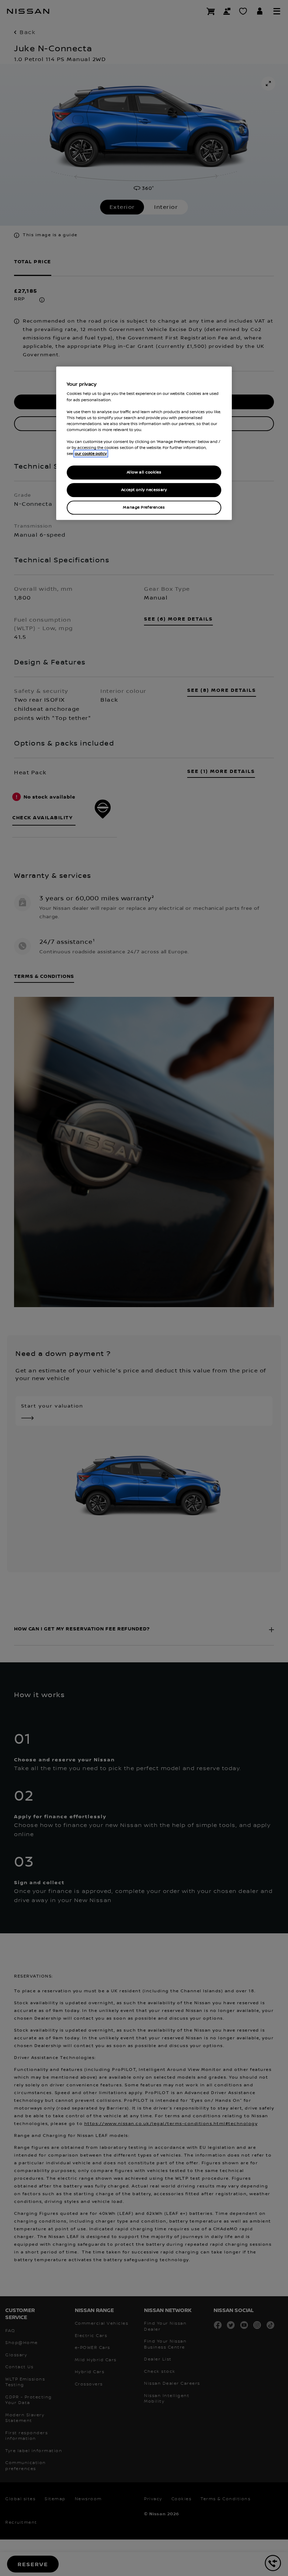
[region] (144, 443)
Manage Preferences (144, 507)
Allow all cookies (144, 472)
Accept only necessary (144, 490)
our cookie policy (91, 453)
